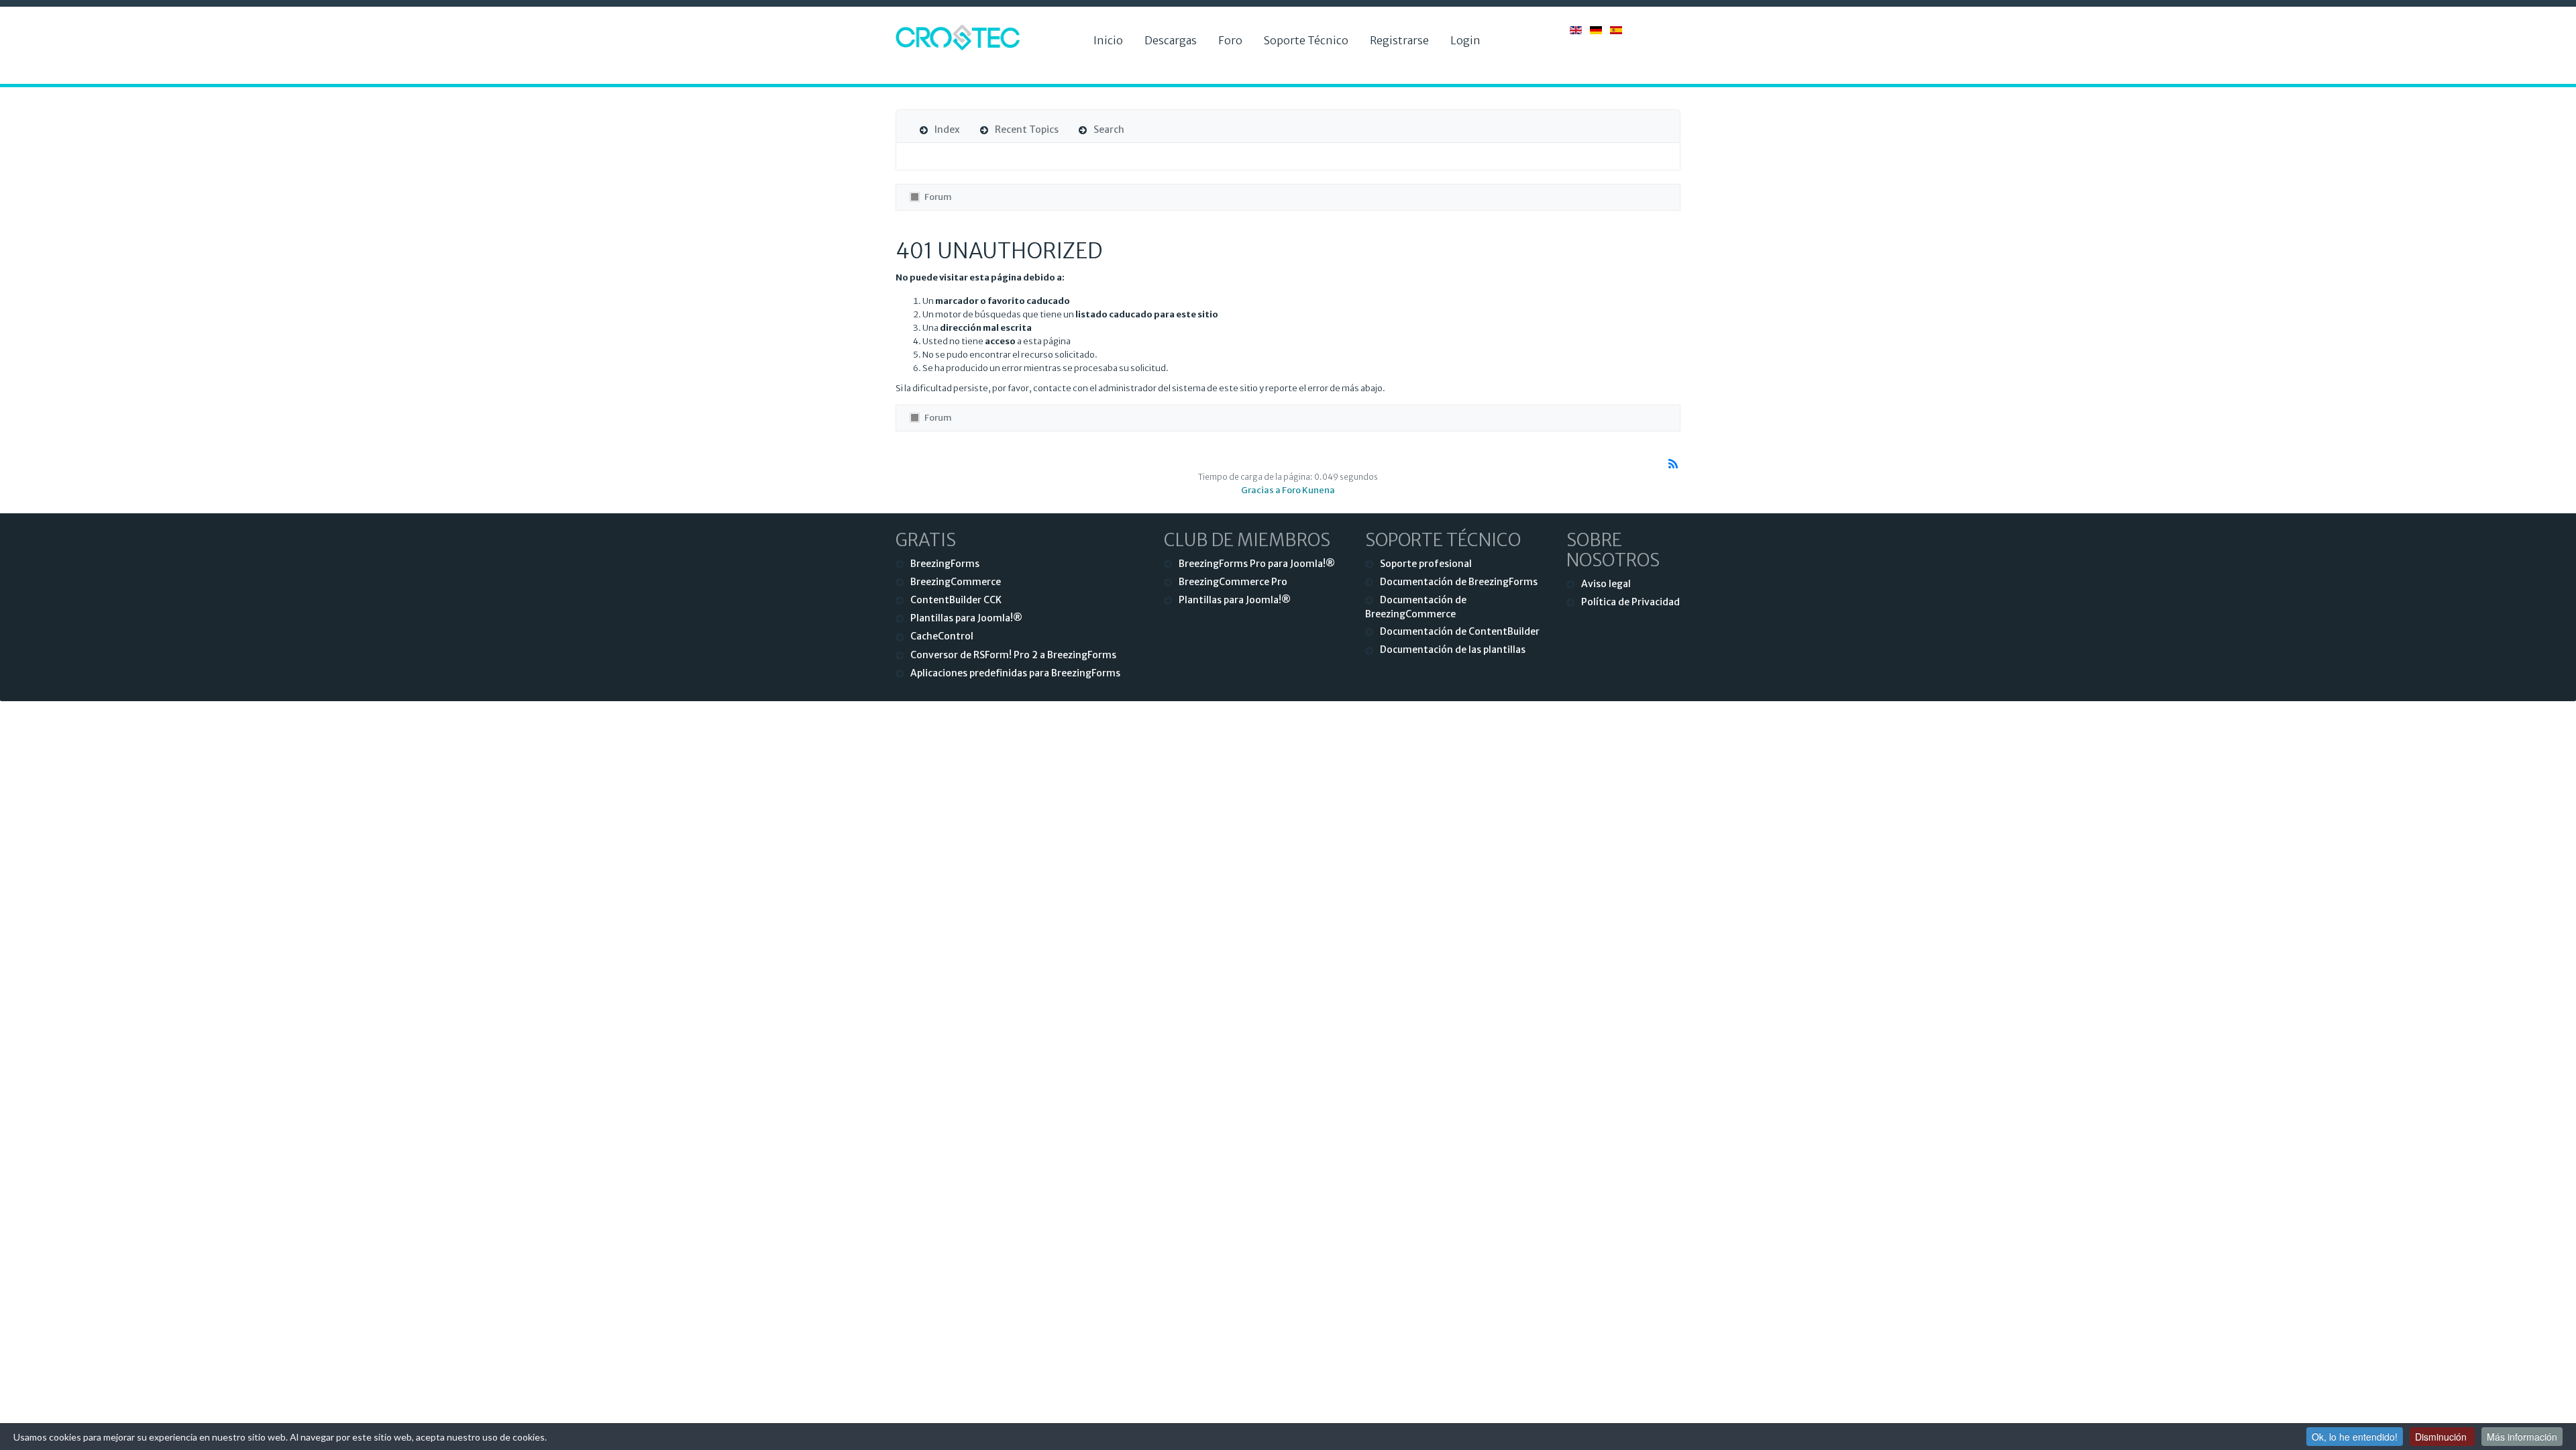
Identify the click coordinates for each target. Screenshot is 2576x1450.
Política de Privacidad (1630, 602)
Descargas (1171, 40)
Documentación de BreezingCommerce (1416, 607)
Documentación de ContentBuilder (1460, 631)
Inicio (1108, 40)
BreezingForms (945, 564)
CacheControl (942, 636)
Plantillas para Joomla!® (966, 618)
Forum (938, 197)
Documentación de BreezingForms (1459, 582)
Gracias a (1261, 490)
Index (947, 130)
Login (1465, 40)
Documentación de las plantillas (1453, 650)
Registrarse (1399, 40)
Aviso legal (1606, 584)
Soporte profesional (1426, 564)
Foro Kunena (1308, 490)
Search (1109, 130)
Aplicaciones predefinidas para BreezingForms (1015, 673)
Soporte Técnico (1306, 40)
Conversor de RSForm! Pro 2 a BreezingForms (1013, 655)
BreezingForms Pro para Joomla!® (1257, 564)
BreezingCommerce (956, 582)
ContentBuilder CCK (956, 600)
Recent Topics (1027, 130)
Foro (1230, 40)
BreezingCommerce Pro (1233, 582)
